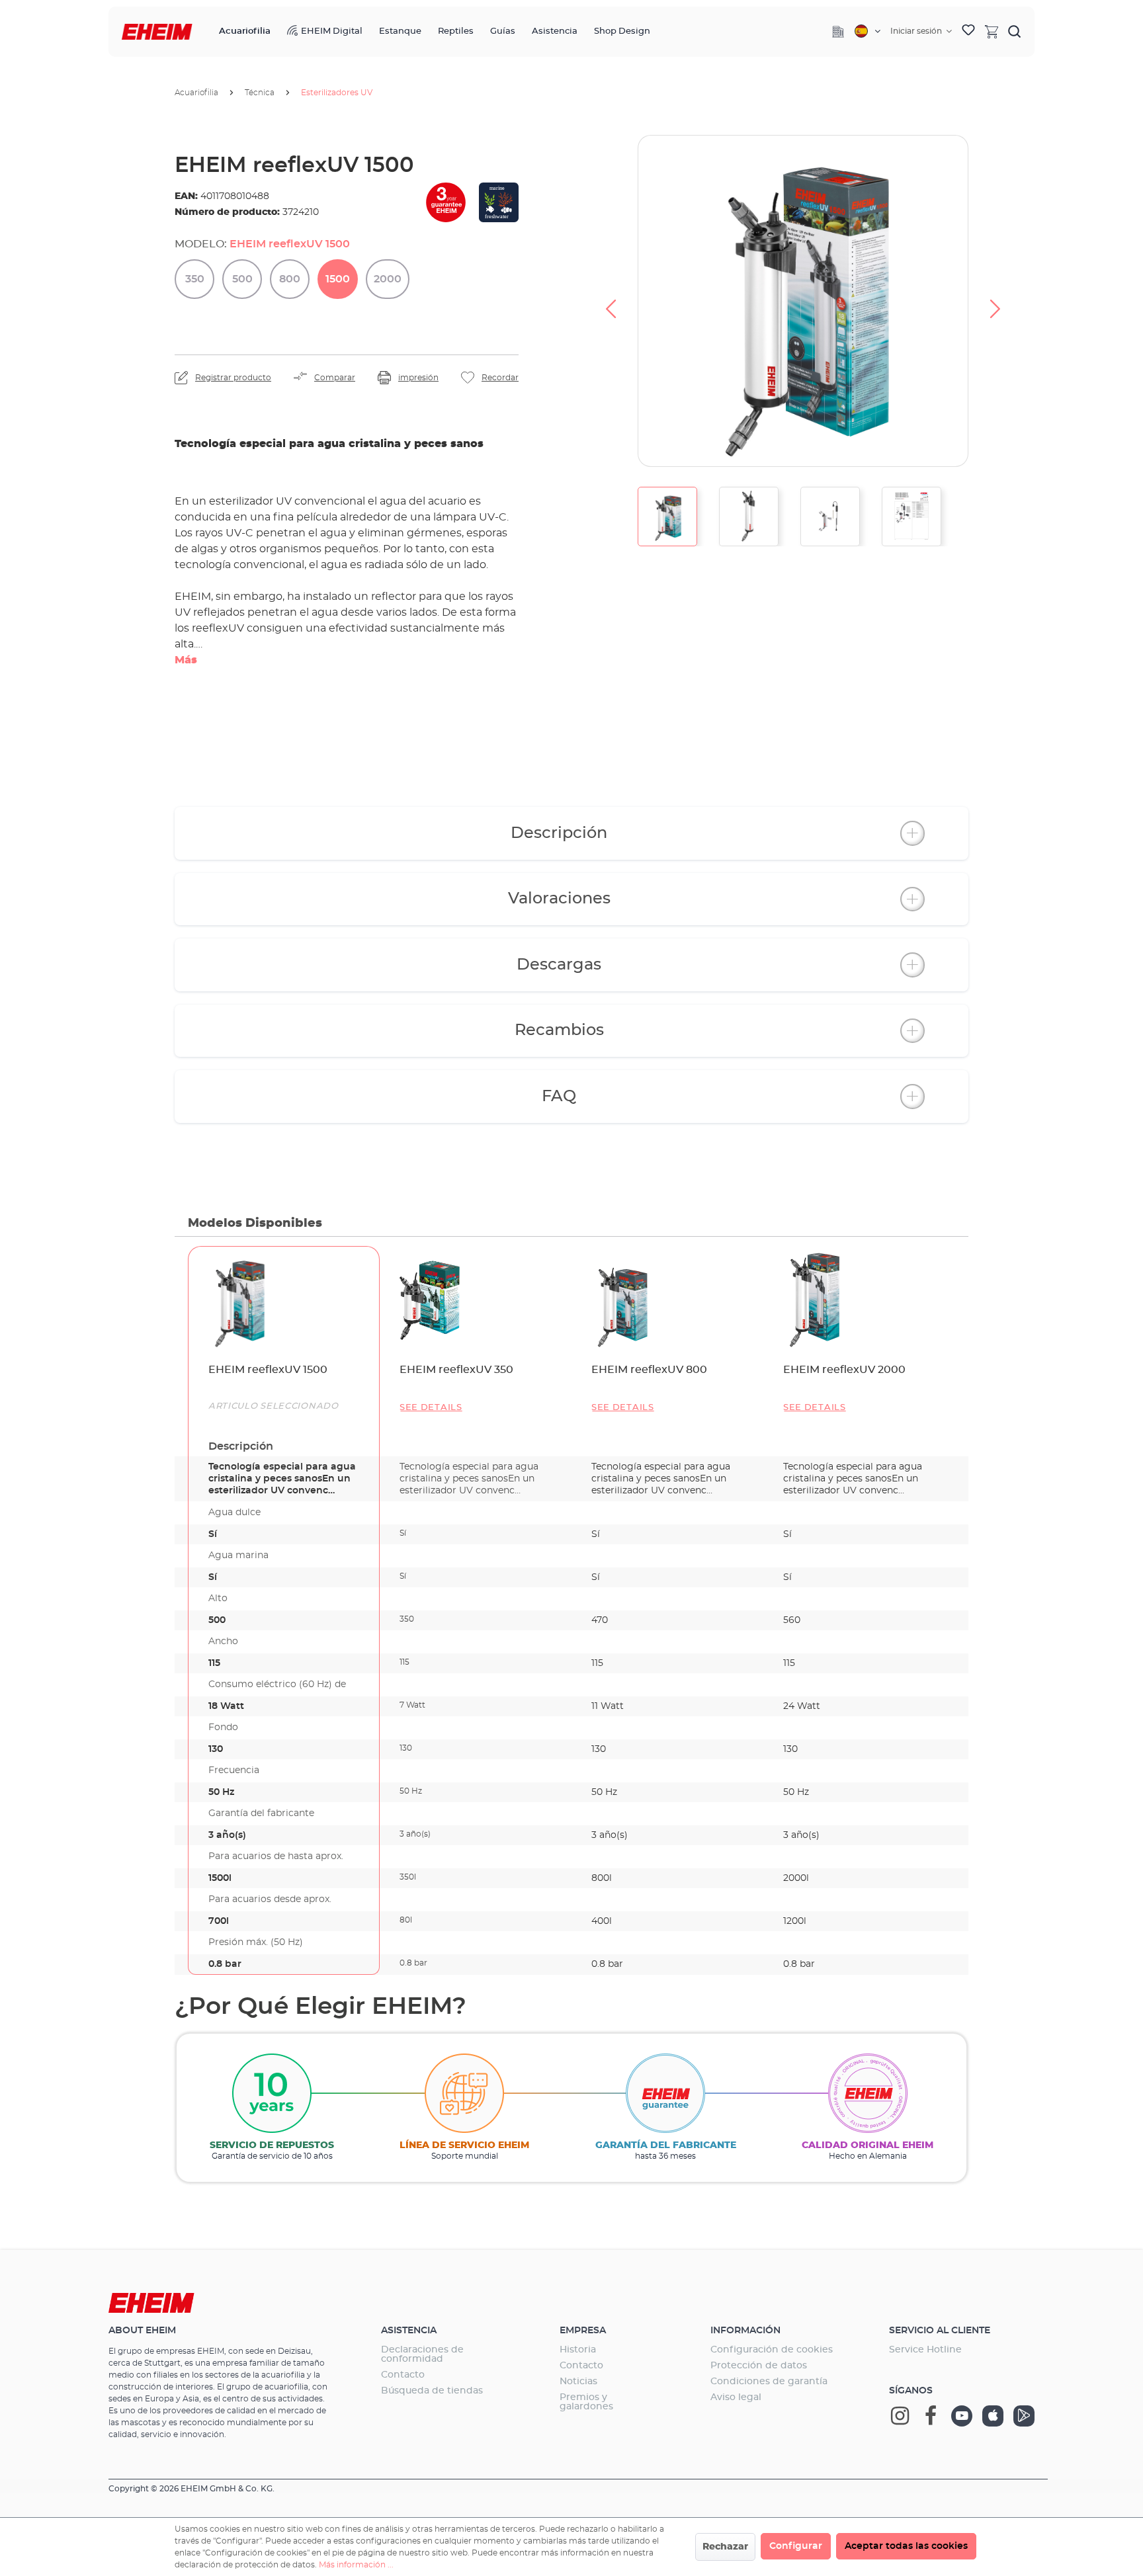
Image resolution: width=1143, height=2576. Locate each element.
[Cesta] (992, 31)
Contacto (403, 2375)
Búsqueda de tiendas (432, 2391)
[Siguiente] (995, 301)
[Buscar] (1015, 31)
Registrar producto (233, 378)
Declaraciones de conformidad (422, 2354)
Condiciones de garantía (769, 2382)
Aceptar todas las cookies (906, 2546)
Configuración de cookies (772, 2350)
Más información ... (356, 2565)
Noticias (578, 2382)
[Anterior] (611, 301)
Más (186, 660)
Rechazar (725, 2547)
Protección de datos (759, 2366)
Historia (578, 2350)
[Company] (838, 32)
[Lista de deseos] (968, 32)
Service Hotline (925, 2350)
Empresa (583, 2331)
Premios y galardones (586, 2402)
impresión (418, 378)
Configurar (796, 2546)
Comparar (335, 378)
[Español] (868, 31)
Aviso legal (736, 2397)
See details (431, 1408)
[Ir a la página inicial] (157, 32)
